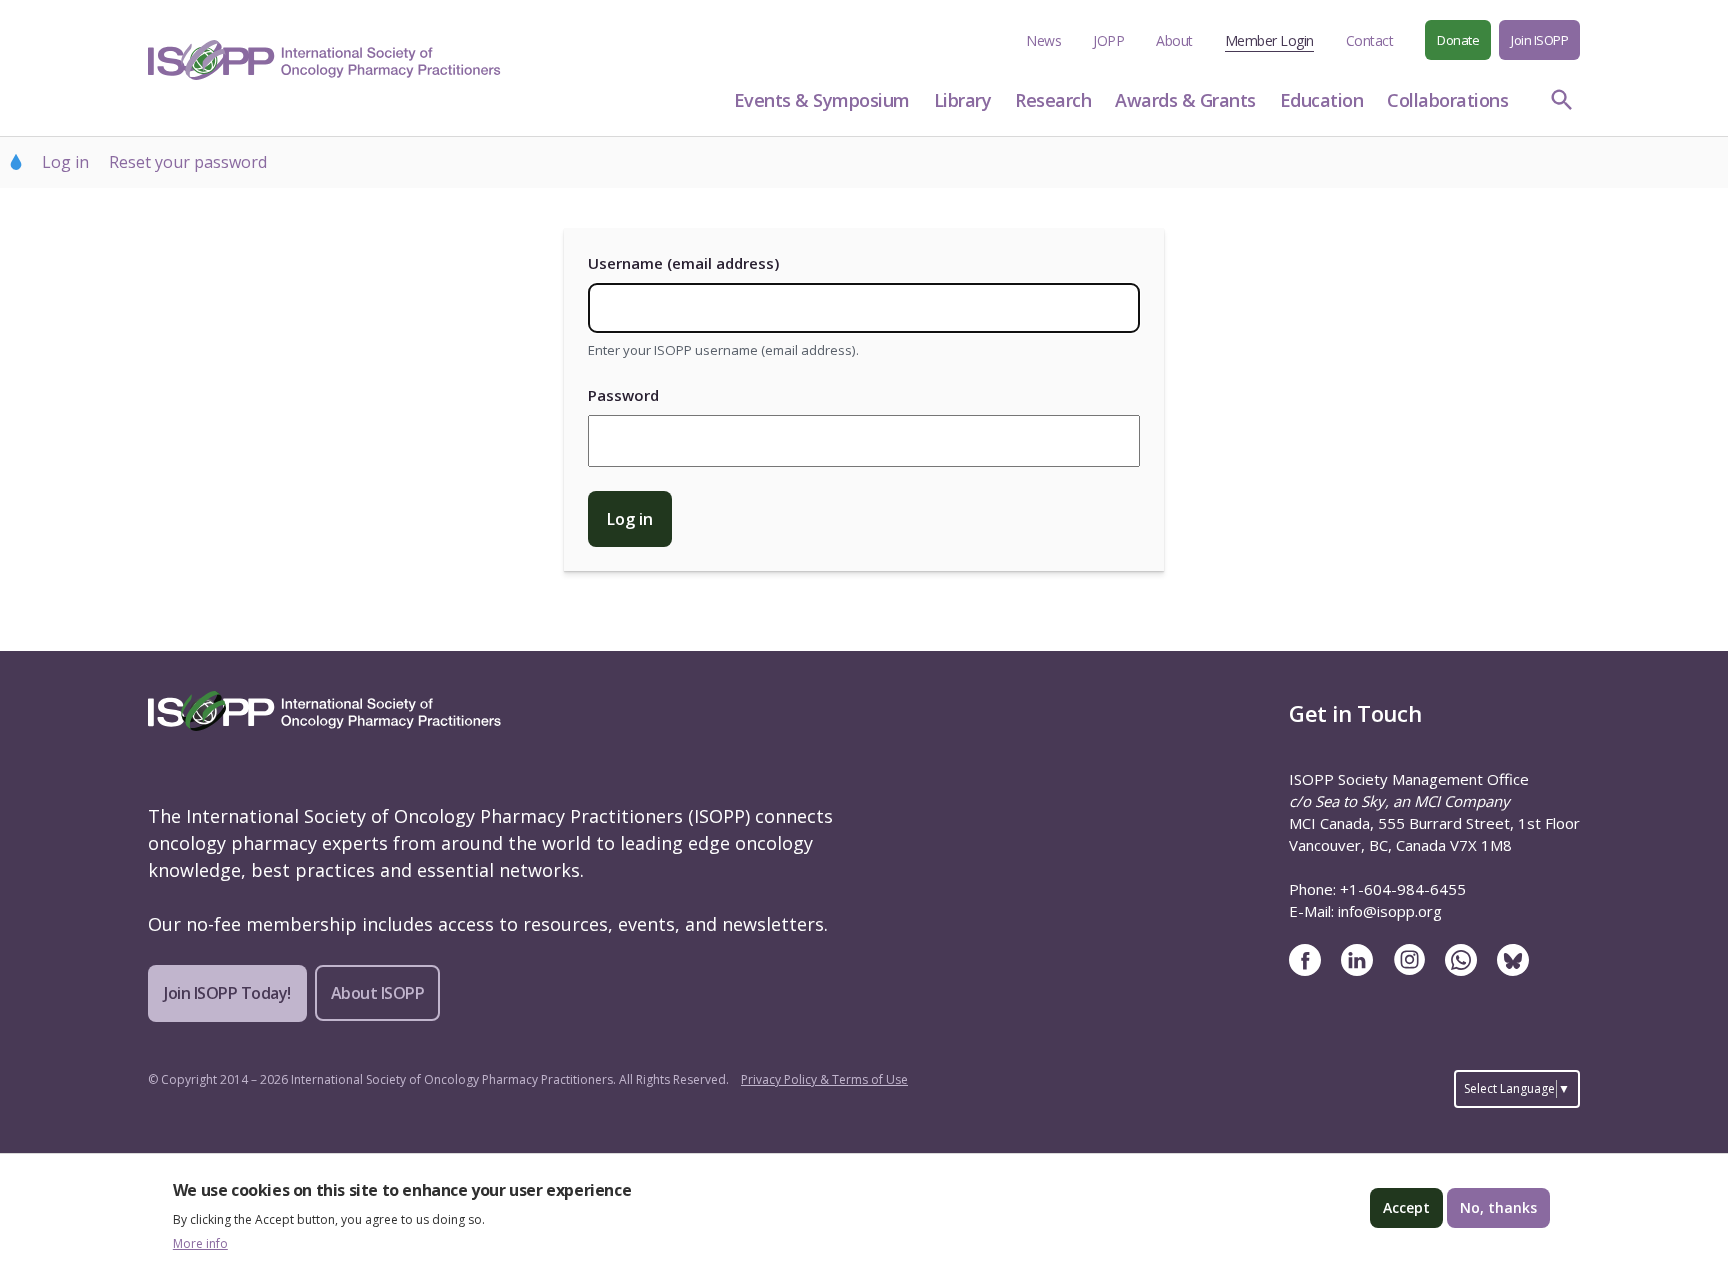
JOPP (1108, 40)
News (1043, 40)
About (1174, 40)
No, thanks (1498, 1207)
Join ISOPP (1539, 40)
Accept (1406, 1207)
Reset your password (188, 162)
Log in (65, 162)
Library (963, 100)
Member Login (1269, 40)
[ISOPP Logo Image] (324, 60)
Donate (1458, 40)
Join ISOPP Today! (227, 993)
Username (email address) (683, 263)
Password (623, 395)
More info (200, 1244)
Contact (1370, 40)
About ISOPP (378, 993)
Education (1322, 100)
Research (1053, 100)
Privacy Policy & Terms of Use (824, 1079)
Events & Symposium (822, 100)
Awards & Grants (1185, 100)
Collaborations (1447, 100)
